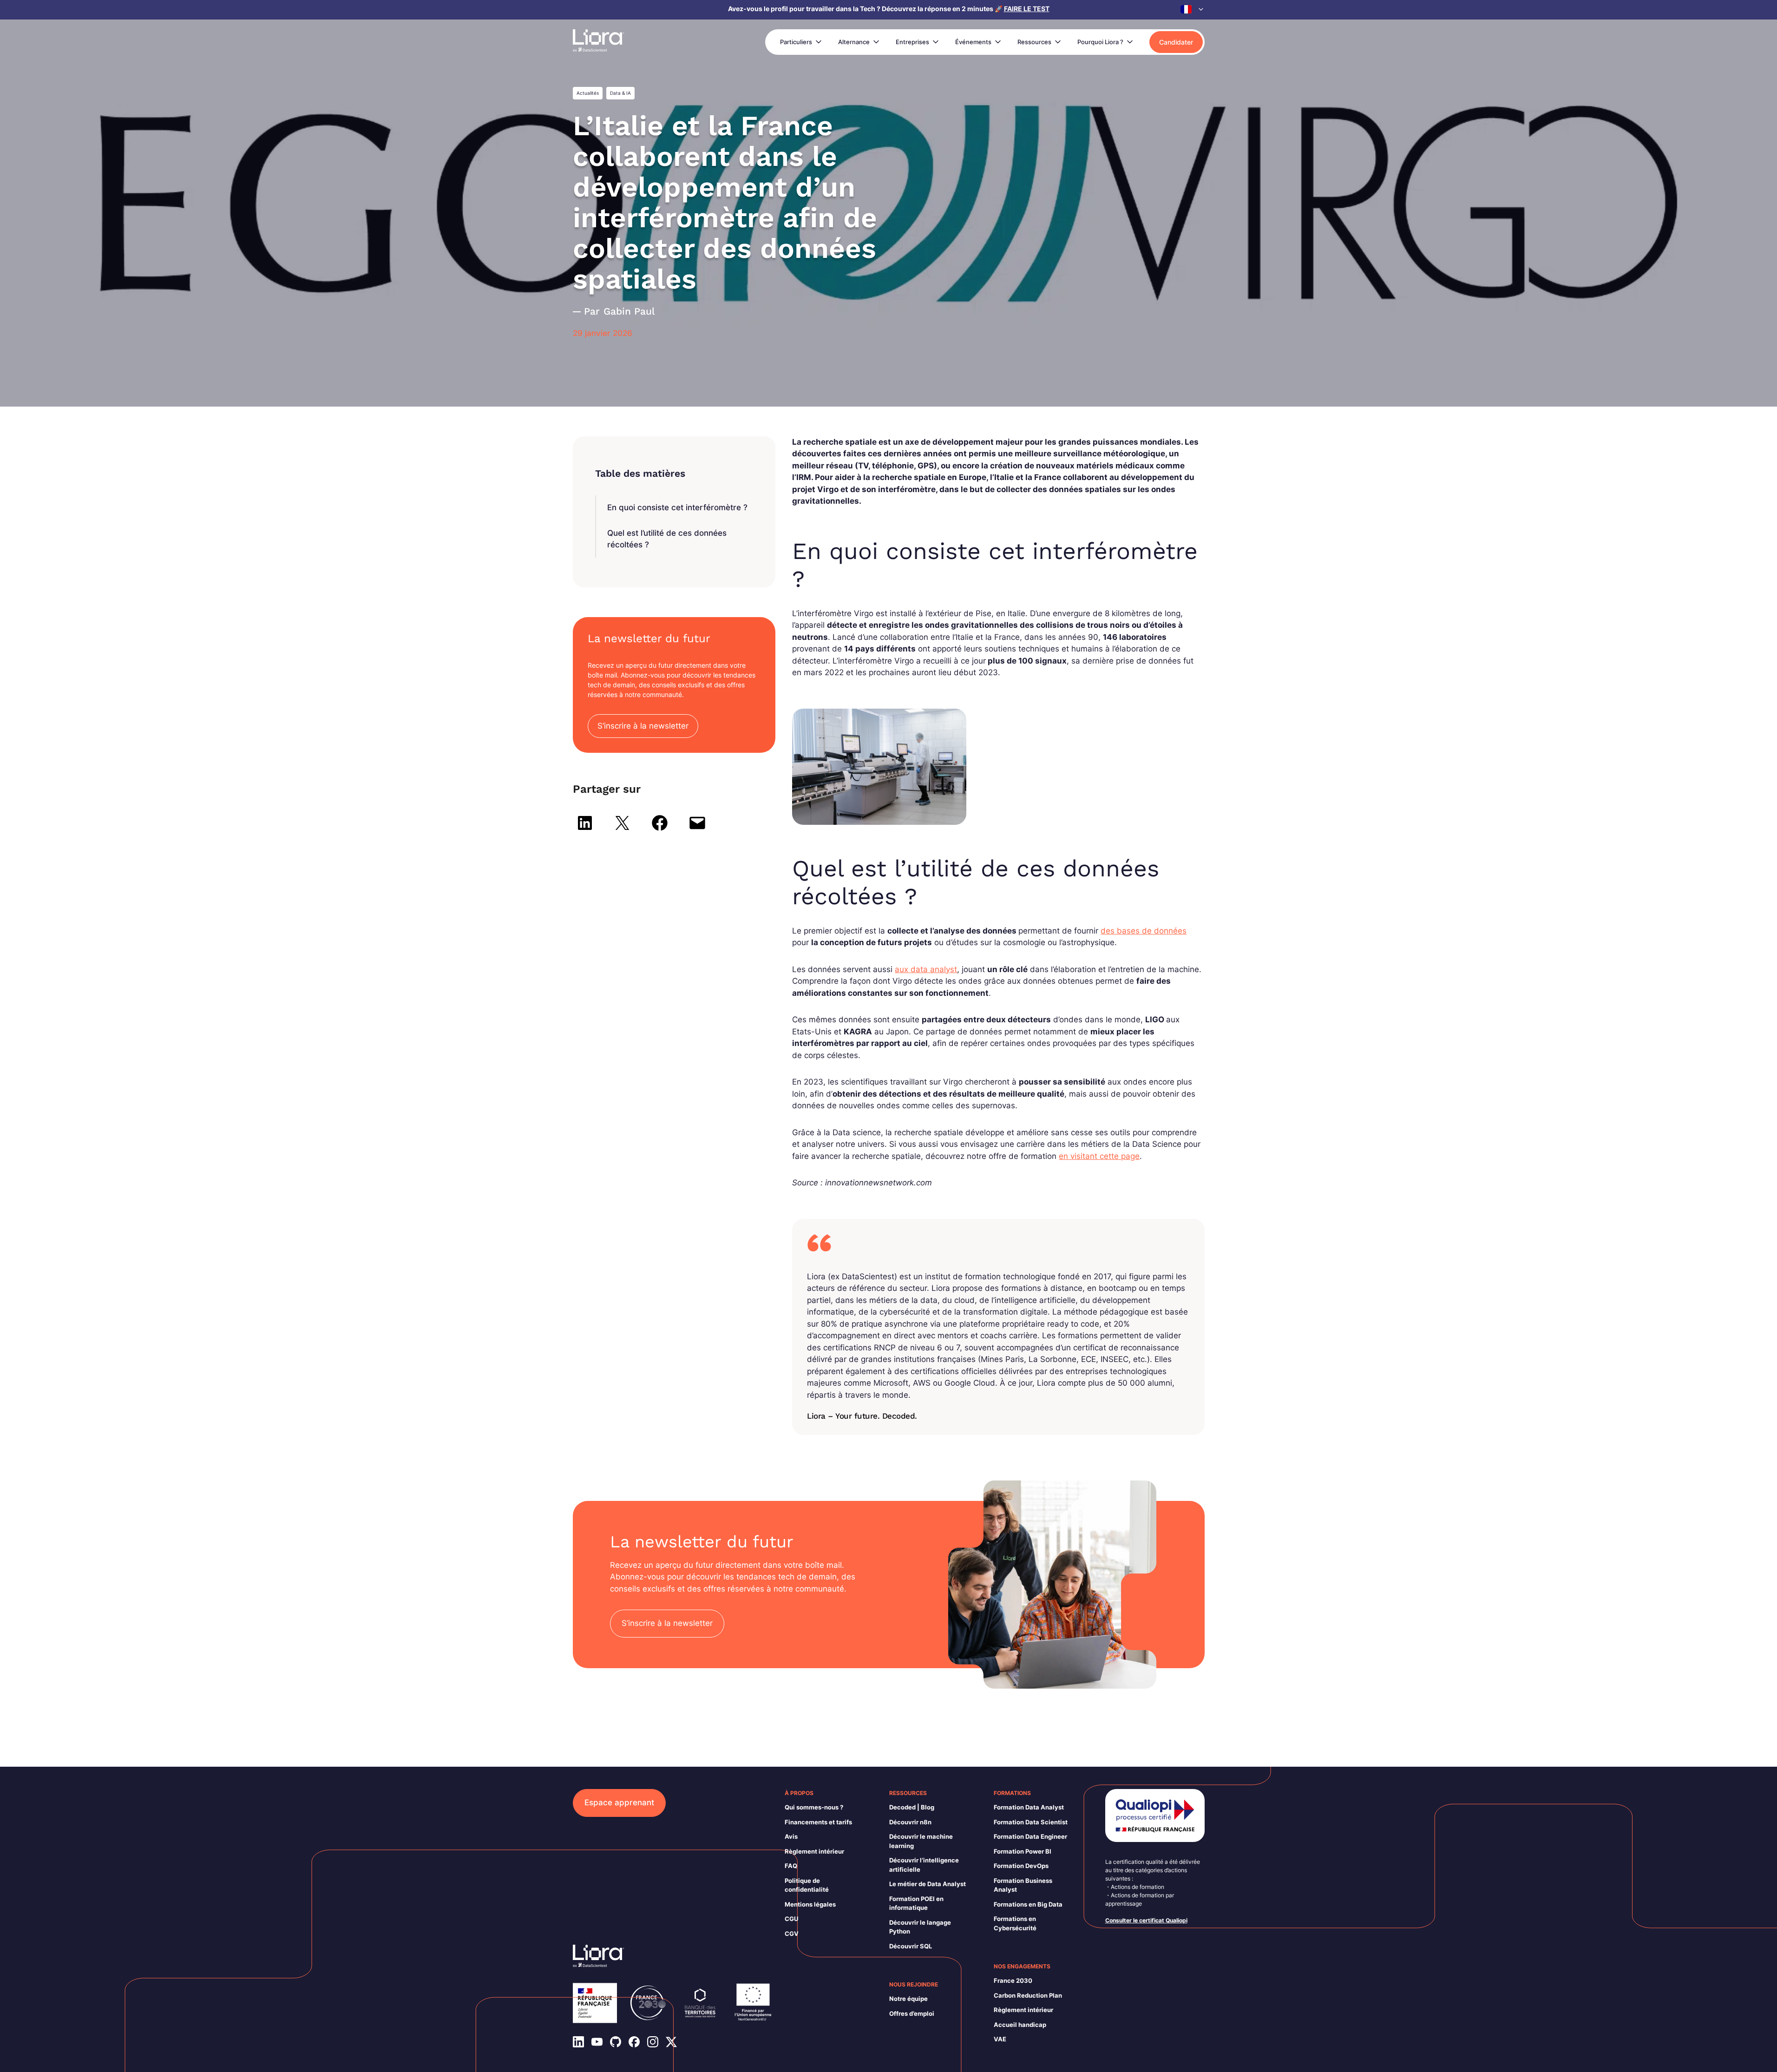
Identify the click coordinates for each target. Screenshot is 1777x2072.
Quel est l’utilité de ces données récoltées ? (667, 539)
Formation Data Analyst (1029, 1807)
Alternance (854, 42)
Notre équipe (908, 1999)
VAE (1000, 2039)
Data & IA (620, 93)
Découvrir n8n (910, 1822)
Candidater (1176, 42)
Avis (791, 1836)
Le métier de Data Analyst (928, 1884)
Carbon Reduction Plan (1028, 1995)
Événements (973, 42)
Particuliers (796, 42)
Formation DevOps (1021, 1866)
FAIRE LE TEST (1027, 9)
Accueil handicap (1020, 2025)
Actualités (588, 93)
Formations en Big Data (1028, 1904)
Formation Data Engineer (1030, 1836)
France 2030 (1013, 1980)
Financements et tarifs (818, 1822)
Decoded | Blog (912, 1807)
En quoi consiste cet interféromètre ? (677, 507)
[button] (1193, 9)
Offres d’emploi (912, 2013)
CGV (792, 1934)
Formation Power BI (1023, 1851)
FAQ (791, 1866)
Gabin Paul (629, 311)
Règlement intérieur (814, 1851)
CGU (791, 1919)
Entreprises (912, 42)
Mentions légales (810, 1904)
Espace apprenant (619, 1802)
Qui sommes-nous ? (814, 1807)
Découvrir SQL (911, 1946)
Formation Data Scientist (1031, 1822)
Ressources (1034, 42)
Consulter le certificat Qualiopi (1146, 1920)
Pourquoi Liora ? (1100, 42)
